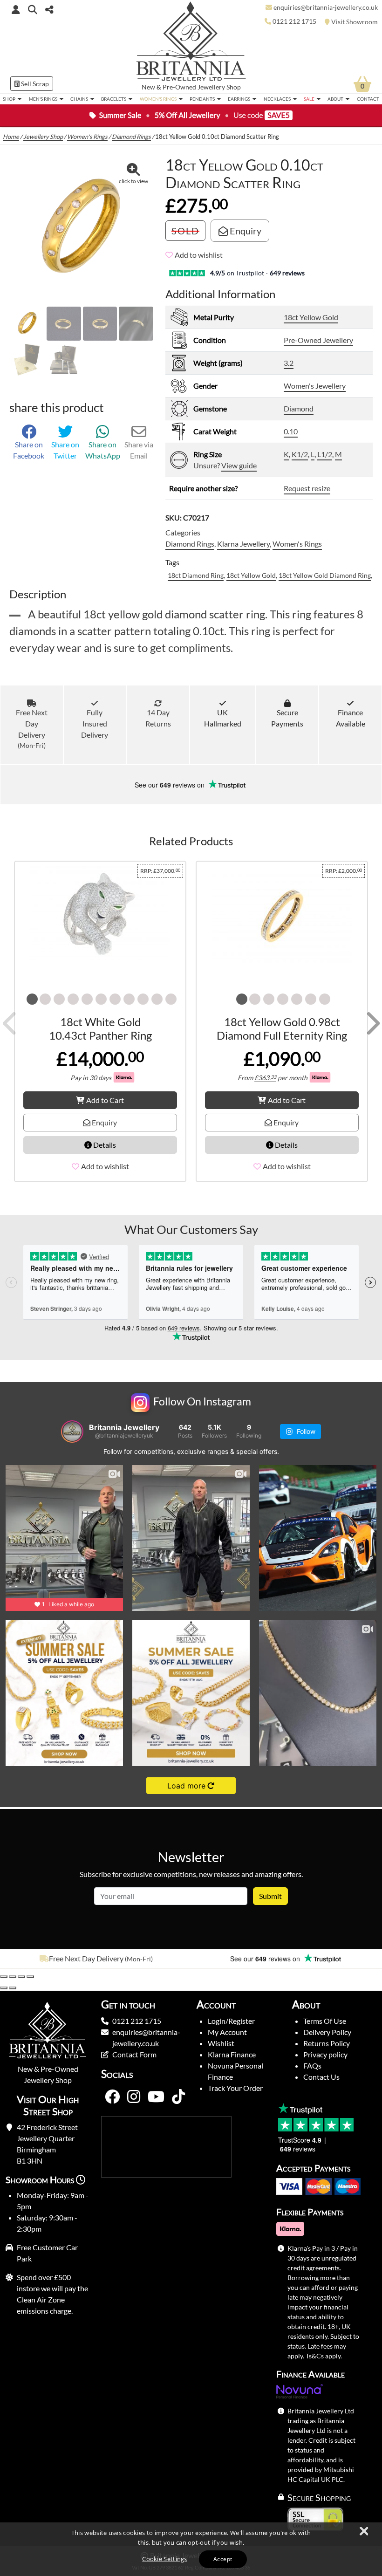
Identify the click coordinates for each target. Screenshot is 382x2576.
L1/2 (325, 454)
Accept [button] (223, 2559)
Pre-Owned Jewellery (318, 340)
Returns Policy (327, 2043)
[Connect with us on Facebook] (112, 2097)
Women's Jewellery (315, 386)
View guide (239, 465)
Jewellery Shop (219, 87)
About (335, 99)
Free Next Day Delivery (32, 729)
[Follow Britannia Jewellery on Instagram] (134, 2097)
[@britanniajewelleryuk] (72, 1432)
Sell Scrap (34, 84)
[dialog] (191, 2549)
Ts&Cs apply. (324, 2356)
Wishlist (221, 2043)
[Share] (21, 1977)
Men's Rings (43, 99)
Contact (368, 99)
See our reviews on (171, 785)
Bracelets (114, 99)
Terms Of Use (325, 2021)
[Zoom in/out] (4, 1977)
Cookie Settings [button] (165, 2559)
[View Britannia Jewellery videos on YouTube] (156, 2097)
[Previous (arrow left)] (4, 1988)
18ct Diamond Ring (196, 575)
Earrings (239, 99)
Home (11, 137)
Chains (79, 99)
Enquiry (245, 231)
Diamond (299, 408)
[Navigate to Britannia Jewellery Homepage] (191, 44)
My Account (227, 2032)
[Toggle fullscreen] (13, 1977)
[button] (33, 9)
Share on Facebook (29, 450)
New (148, 87)
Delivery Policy (327, 2032)
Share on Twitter (65, 450)
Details (104, 1145)
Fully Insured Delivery (95, 723)
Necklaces (277, 99)
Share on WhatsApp (103, 450)
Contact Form (134, 2054)
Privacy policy (325, 2054)
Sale (309, 99)
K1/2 (300, 454)
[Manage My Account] (16, 9)
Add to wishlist (199, 255)
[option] (95, 1959)
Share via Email (139, 450)
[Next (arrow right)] (13, 1988)
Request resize (307, 488)
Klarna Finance (232, 2054)
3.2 (289, 363)
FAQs (312, 2066)
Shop (9, 99)
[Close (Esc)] (30, 1977)
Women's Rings (158, 99)
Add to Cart (105, 1100)
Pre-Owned (179, 87)
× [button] (363, 2532)
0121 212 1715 (137, 2021)
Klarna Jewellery (243, 544)
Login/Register (231, 2021)
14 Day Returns (158, 718)
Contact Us (321, 2077)
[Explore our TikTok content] (178, 2097)
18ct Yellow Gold (311, 317)
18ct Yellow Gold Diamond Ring (325, 575)
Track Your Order (235, 2088)
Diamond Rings (131, 137)
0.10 (291, 431)
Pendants (202, 99)
